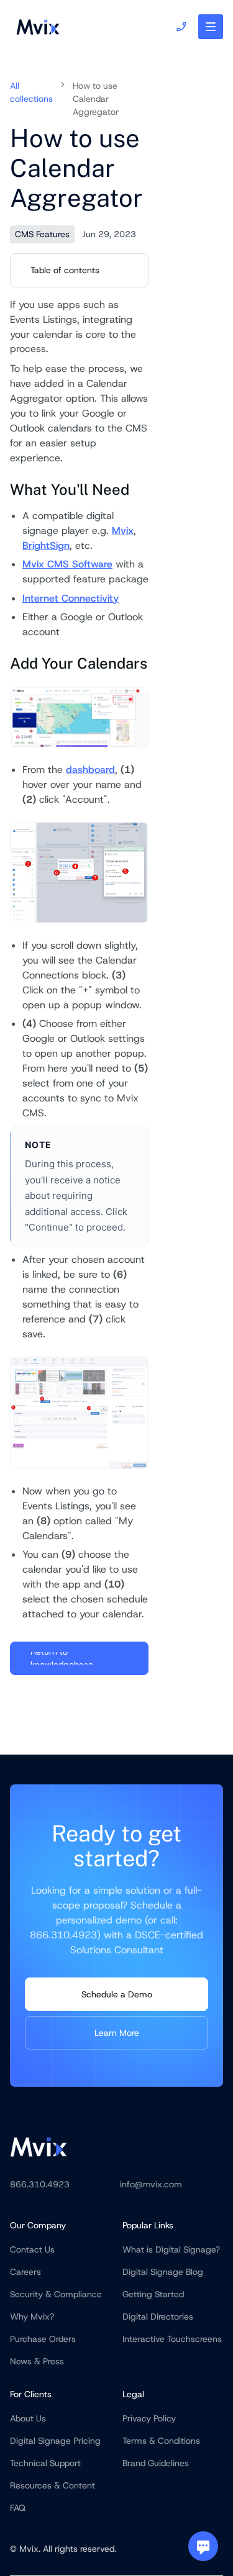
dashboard (90, 770)
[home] (35, 27)
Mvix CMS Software (67, 564)
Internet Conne (57, 598)
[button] (211, 27)
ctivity (105, 598)
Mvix (123, 531)
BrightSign (46, 545)
